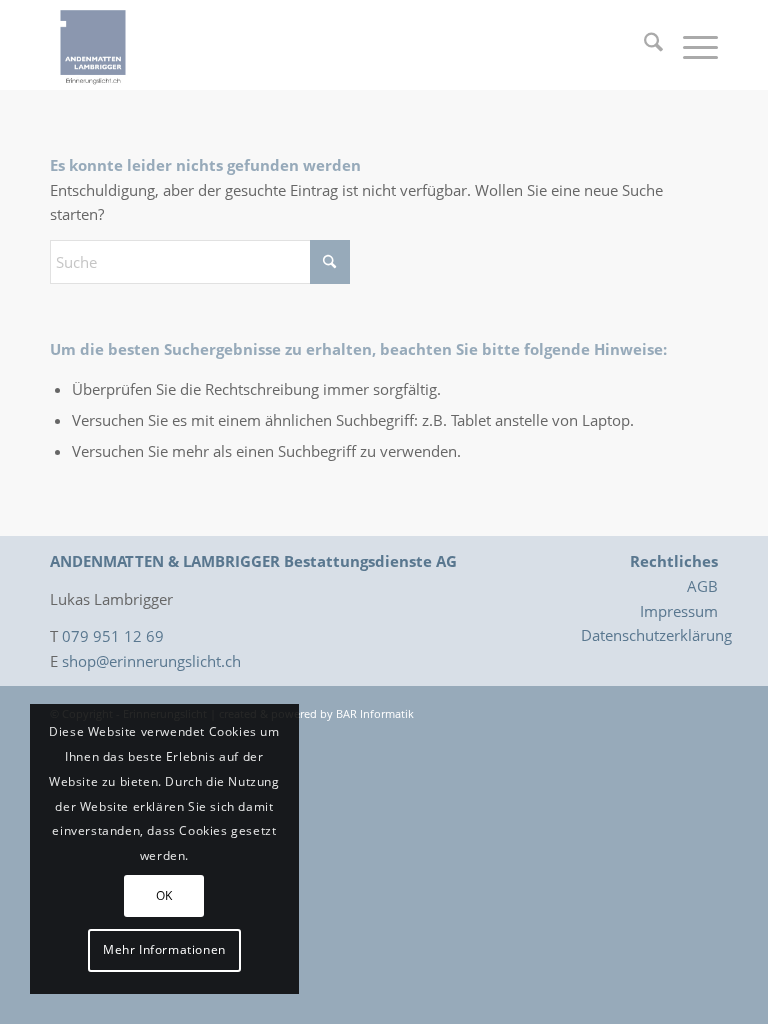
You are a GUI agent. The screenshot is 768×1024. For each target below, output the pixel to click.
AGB (702, 586)
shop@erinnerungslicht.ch (151, 661)
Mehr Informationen (164, 949)
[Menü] (690, 45)
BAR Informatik (375, 713)
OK (164, 895)
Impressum (679, 611)
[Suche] (643, 45)
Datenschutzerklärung (656, 635)
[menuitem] (643, 45)
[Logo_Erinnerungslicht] (93, 45)
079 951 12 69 (113, 636)
